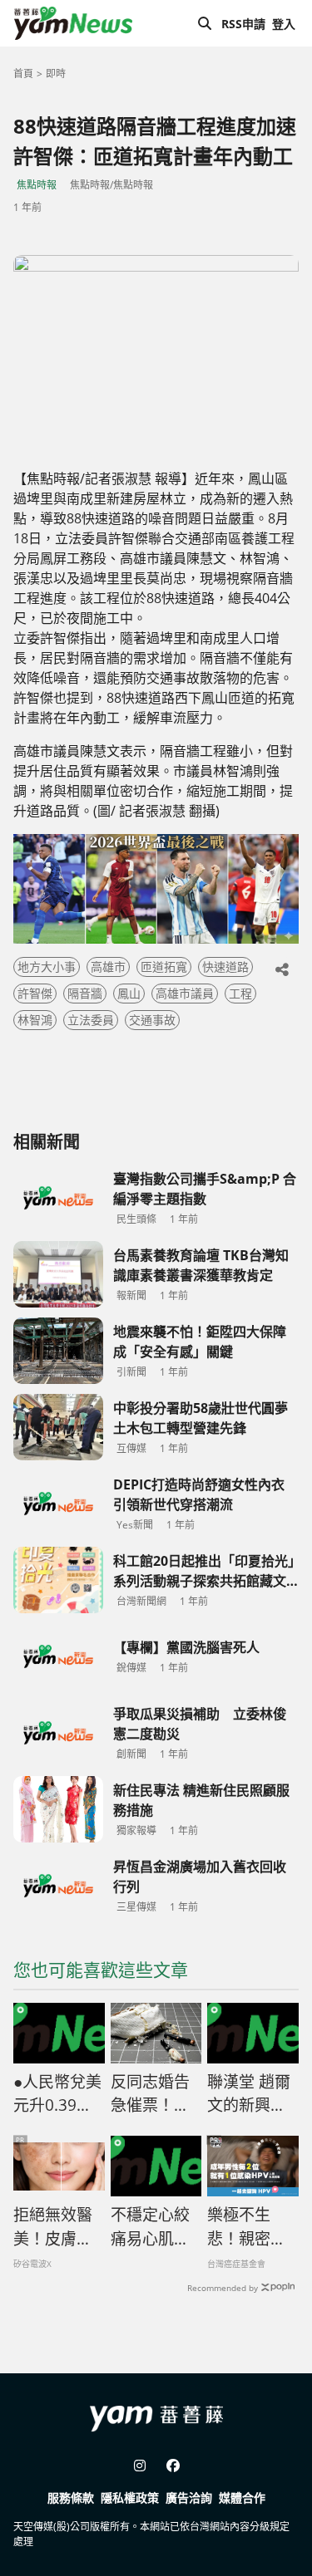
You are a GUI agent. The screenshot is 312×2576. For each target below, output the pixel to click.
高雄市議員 (185, 993)
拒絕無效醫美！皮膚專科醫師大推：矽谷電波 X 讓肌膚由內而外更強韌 (54, 2227)
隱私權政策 (130, 2497)
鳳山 (129, 993)
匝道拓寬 (164, 967)
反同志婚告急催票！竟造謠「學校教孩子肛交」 (156, 2094)
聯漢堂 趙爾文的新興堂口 (249, 2094)
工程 (240, 993)
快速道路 (225, 967)
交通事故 (152, 1020)
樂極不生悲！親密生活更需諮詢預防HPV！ (247, 2227)
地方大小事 (47, 967)
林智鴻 (35, 1020)
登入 (284, 24)
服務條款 (71, 2497)
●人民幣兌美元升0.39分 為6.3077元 (57, 2094)
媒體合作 (242, 2497)
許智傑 (35, 993)
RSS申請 (243, 24)
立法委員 (91, 1020)
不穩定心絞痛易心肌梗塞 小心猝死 (150, 2227)
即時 (56, 74)
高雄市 (108, 967)
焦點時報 (37, 185)
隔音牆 (85, 993)
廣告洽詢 (189, 2497)
